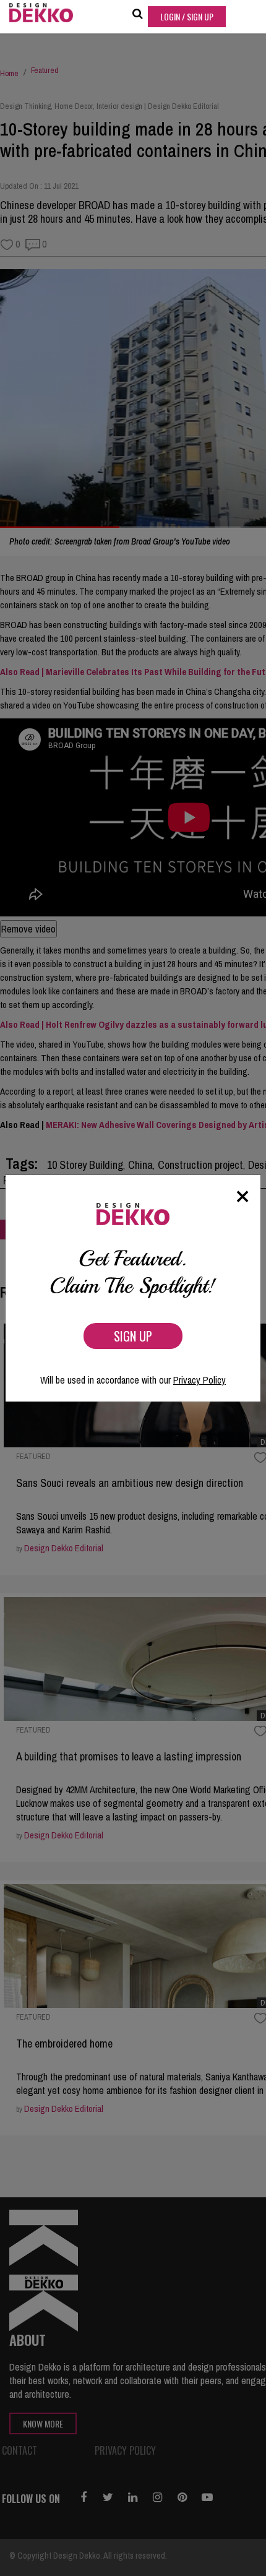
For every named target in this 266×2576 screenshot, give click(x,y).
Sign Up (133, 1336)
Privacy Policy (199, 1380)
